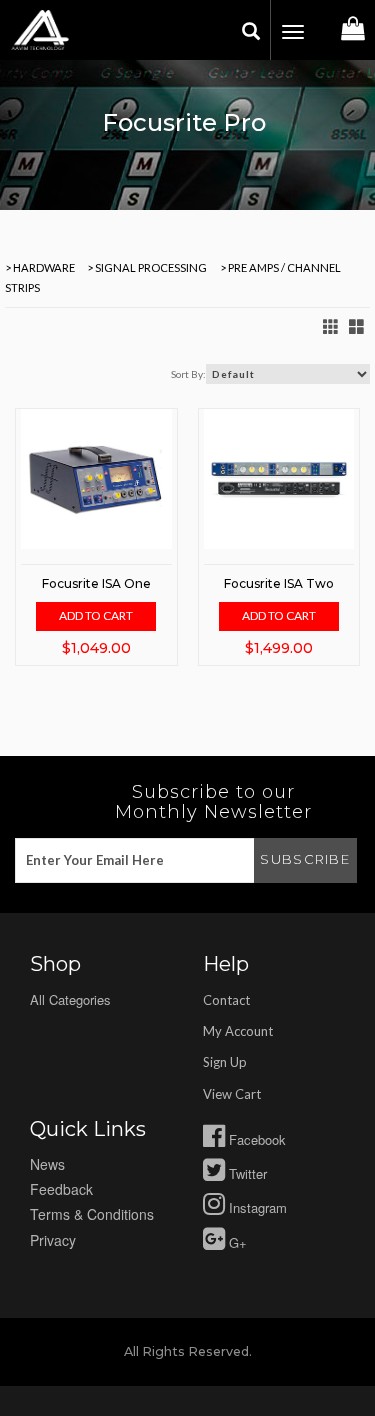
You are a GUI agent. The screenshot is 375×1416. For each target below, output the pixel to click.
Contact (226, 1000)
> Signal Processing (146, 267)
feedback (61, 1189)
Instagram (256, 1207)
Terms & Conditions (92, 1214)
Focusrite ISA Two (279, 583)
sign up (225, 1062)
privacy (53, 1240)
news (47, 1164)
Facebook (255, 1139)
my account (238, 1031)
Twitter (246, 1173)
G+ (236, 1242)
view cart (232, 1094)
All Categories (70, 999)
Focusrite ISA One (96, 583)
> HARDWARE (40, 267)
